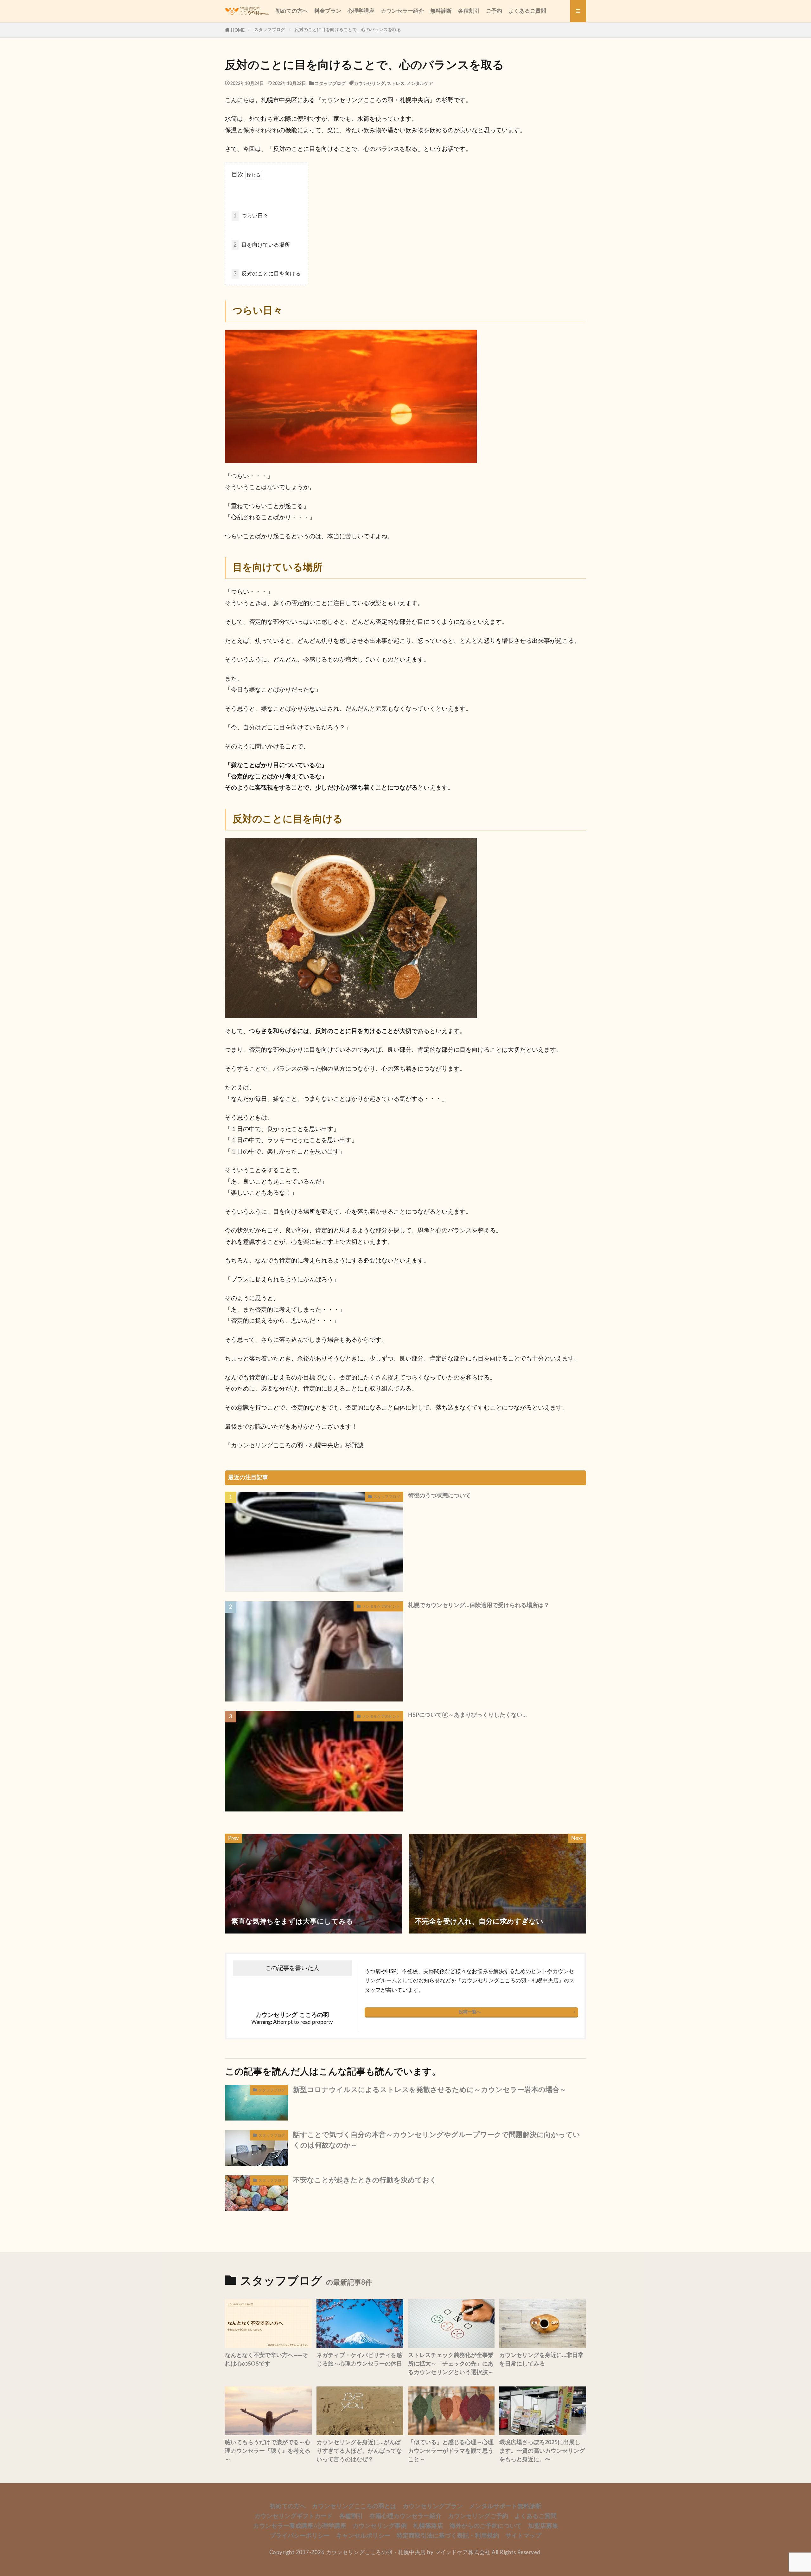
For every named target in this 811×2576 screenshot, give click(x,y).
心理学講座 (361, 11)
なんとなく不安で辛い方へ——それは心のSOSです (266, 2360)
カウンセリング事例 (380, 2526)
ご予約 (494, 11)
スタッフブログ (270, 30)
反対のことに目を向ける (267, 274)
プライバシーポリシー (300, 2536)
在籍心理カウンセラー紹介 (405, 2516)
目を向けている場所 (262, 245)
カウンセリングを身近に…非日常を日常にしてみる (541, 2360)
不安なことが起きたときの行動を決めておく (365, 2180)
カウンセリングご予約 (478, 2516)
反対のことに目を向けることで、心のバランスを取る (348, 30)
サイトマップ (523, 2536)
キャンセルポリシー (363, 2536)
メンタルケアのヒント (381, 1606)
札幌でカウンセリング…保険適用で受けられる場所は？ (479, 1605)
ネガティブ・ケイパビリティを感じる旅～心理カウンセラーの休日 (359, 2360)
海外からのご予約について (486, 2526)
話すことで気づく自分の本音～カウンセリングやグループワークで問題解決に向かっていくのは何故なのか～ (437, 2140)
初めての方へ (292, 11)
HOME (238, 30)
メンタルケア (420, 84)
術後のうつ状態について (439, 1496)
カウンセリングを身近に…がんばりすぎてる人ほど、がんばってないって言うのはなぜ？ (359, 2451)
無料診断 (441, 11)
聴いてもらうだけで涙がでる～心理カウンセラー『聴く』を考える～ (268, 2451)
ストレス (396, 84)
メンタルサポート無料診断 (505, 2506)
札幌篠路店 (428, 2526)
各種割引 (469, 11)
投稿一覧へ (470, 2012)
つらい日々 (251, 216)
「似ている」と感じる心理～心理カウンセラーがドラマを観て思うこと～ (451, 2451)
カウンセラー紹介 (402, 11)
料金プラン (328, 11)
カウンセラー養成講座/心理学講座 (300, 2526)
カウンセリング (369, 84)
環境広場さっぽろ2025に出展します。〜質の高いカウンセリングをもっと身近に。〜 (542, 2451)
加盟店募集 (543, 2526)
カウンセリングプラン (433, 2506)
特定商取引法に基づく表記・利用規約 (448, 2536)
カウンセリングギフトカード (294, 2516)
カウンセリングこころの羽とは (354, 2506)
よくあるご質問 (527, 11)
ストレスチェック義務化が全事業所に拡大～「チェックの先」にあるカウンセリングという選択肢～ (451, 2364)
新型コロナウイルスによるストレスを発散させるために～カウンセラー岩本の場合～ (430, 2090)
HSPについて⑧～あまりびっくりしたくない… (467, 1715)
